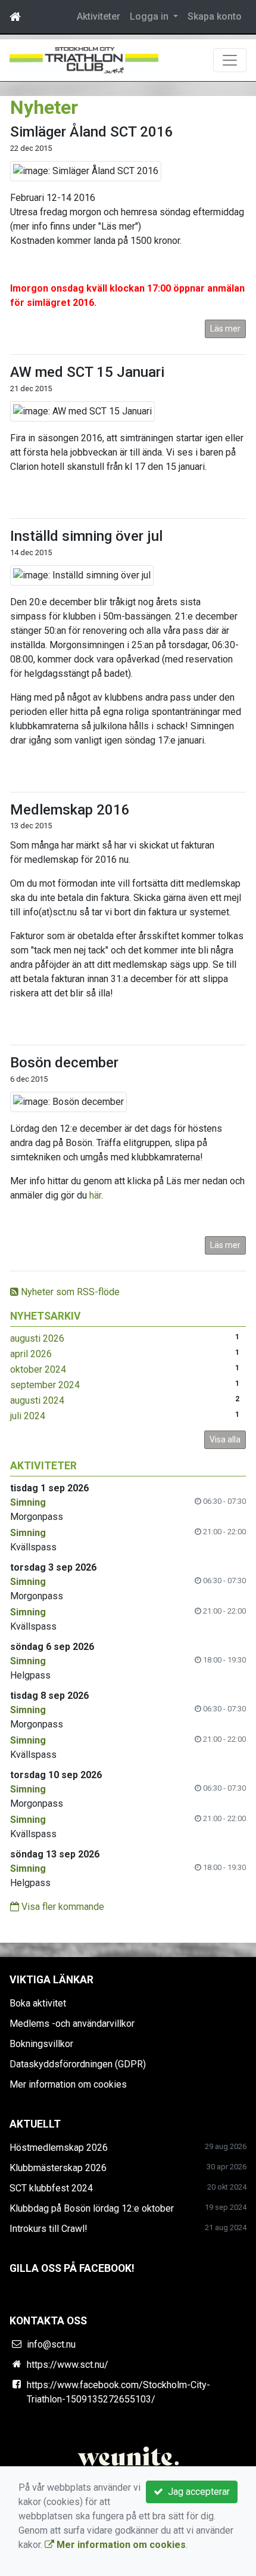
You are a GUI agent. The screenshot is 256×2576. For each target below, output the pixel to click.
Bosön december (64, 1063)
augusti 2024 (37, 1400)
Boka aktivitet (38, 2003)
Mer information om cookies (68, 2084)
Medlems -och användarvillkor (72, 2024)
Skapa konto (215, 16)
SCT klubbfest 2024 (51, 2188)
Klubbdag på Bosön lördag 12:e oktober (92, 2208)
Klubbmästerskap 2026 (58, 2168)
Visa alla (225, 1439)
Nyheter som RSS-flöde (69, 1292)
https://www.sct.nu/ (68, 2365)
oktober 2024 (38, 1369)
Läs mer (225, 329)
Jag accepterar (196, 2492)
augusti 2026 (37, 1338)
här (95, 1195)
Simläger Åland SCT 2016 (92, 132)
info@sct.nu (51, 2344)
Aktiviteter (99, 16)
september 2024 (45, 1385)
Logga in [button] (150, 16)
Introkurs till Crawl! (49, 2229)
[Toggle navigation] (230, 60)
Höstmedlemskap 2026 (59, 2148)
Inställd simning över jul (86, 536)
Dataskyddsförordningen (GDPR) (78, 2064)
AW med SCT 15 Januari (87, 372)
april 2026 (31, 1354)
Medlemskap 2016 (70, 810)
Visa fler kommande (62, 1907)
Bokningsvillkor (41, 2044)
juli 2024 (28, 1416)
